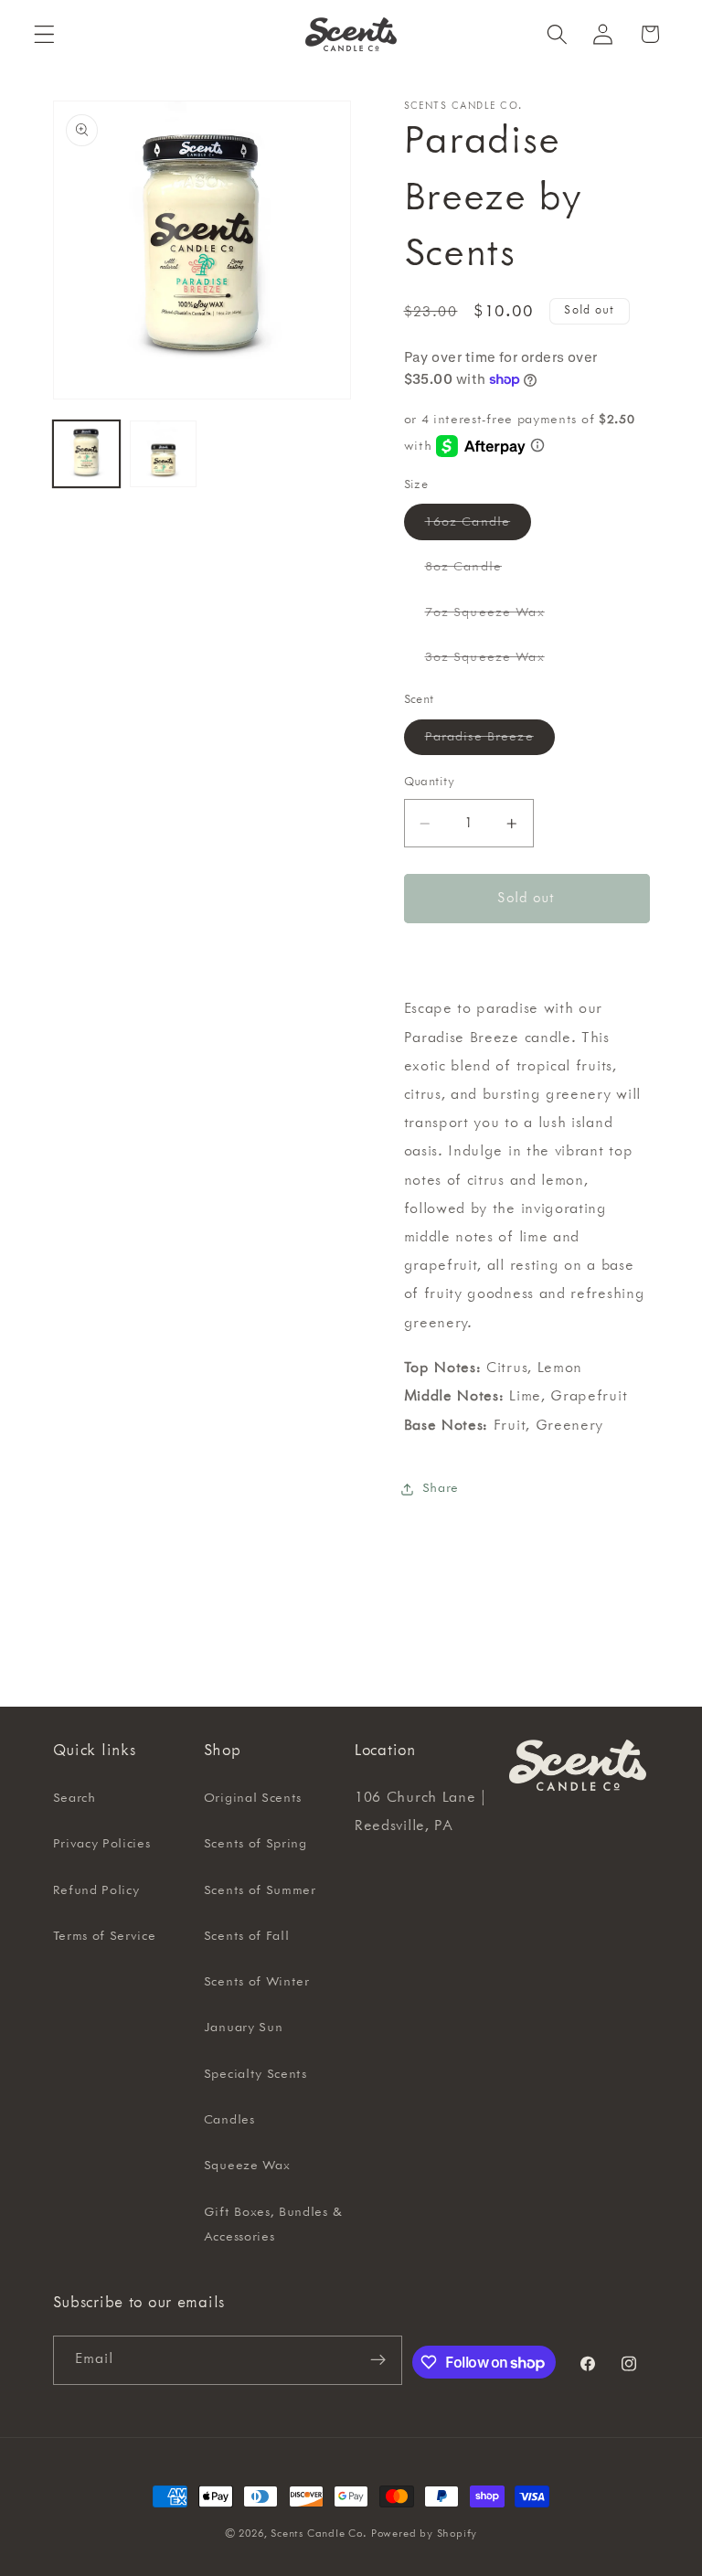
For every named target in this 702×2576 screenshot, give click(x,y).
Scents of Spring (255, 1844)
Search (74, 1798)
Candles (229, 2120)
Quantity (430, 782)
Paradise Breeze (490, 742)
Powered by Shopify (425, 2533)
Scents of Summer (260, 1890)
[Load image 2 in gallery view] (163, 454)
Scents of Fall (247, 1936)
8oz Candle (474, 572)
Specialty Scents (255, 2074)
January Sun (244, 2028)
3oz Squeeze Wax (495, 662)
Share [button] (441, 1488)
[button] (44, 34)
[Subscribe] (378, 2360)
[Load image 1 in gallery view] (86, 454)
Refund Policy (96, 1890)
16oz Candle (479, 527)
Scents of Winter (257, 1982)
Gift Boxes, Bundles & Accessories (273, 2225)
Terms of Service (105, 1936)
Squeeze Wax (247, 2166)
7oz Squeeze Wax (495, 617)
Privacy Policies (102, 1844)
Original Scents (253, 1798)
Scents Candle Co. (319, 2533)
